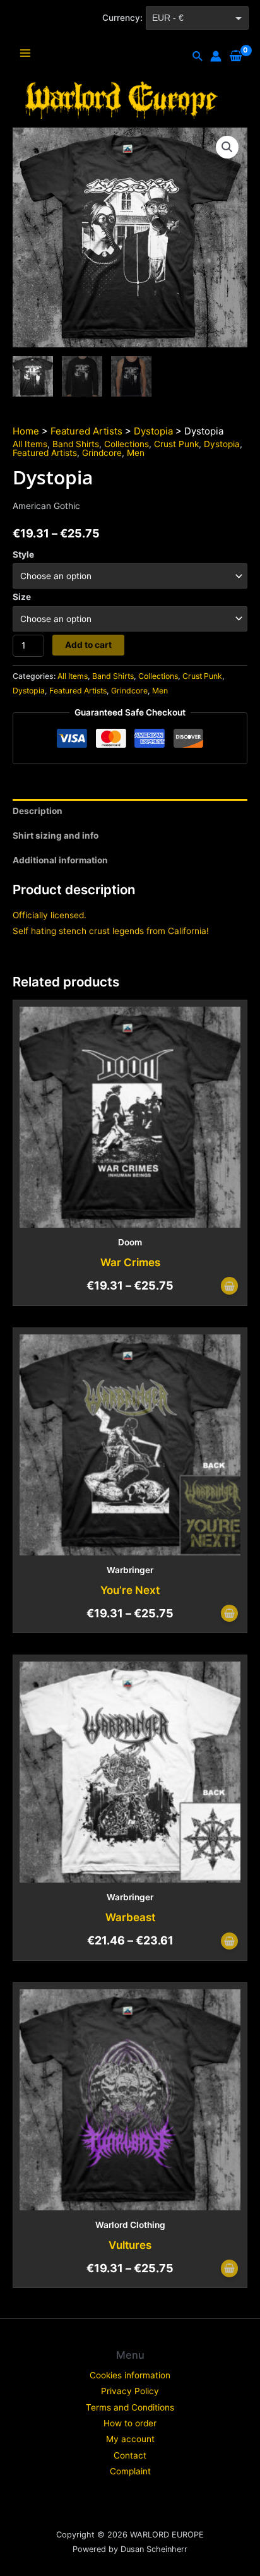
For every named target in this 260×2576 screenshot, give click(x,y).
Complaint (130, 2471)
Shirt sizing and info (56, 836)
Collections (127, 444)
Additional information (60, 860)
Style (23, 554)
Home (26, 431)
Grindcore (102, 453)
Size (22, 597)
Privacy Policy (130, 2391)
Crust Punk (176, 444)
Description (38, 811)
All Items (30, 444)
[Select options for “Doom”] (229, 1287)
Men (136, 453)
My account (130, 2439)
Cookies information (130, 2375)
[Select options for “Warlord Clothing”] (229, 2269)
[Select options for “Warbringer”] (229, 1614)
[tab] (130, 811)
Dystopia (153, 431)
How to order (130, 2423)
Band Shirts (76, 444)
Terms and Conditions (130, 2407)
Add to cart (88, 645)
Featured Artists (86, 431)
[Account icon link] (216, 56)
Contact (130, 2455)
